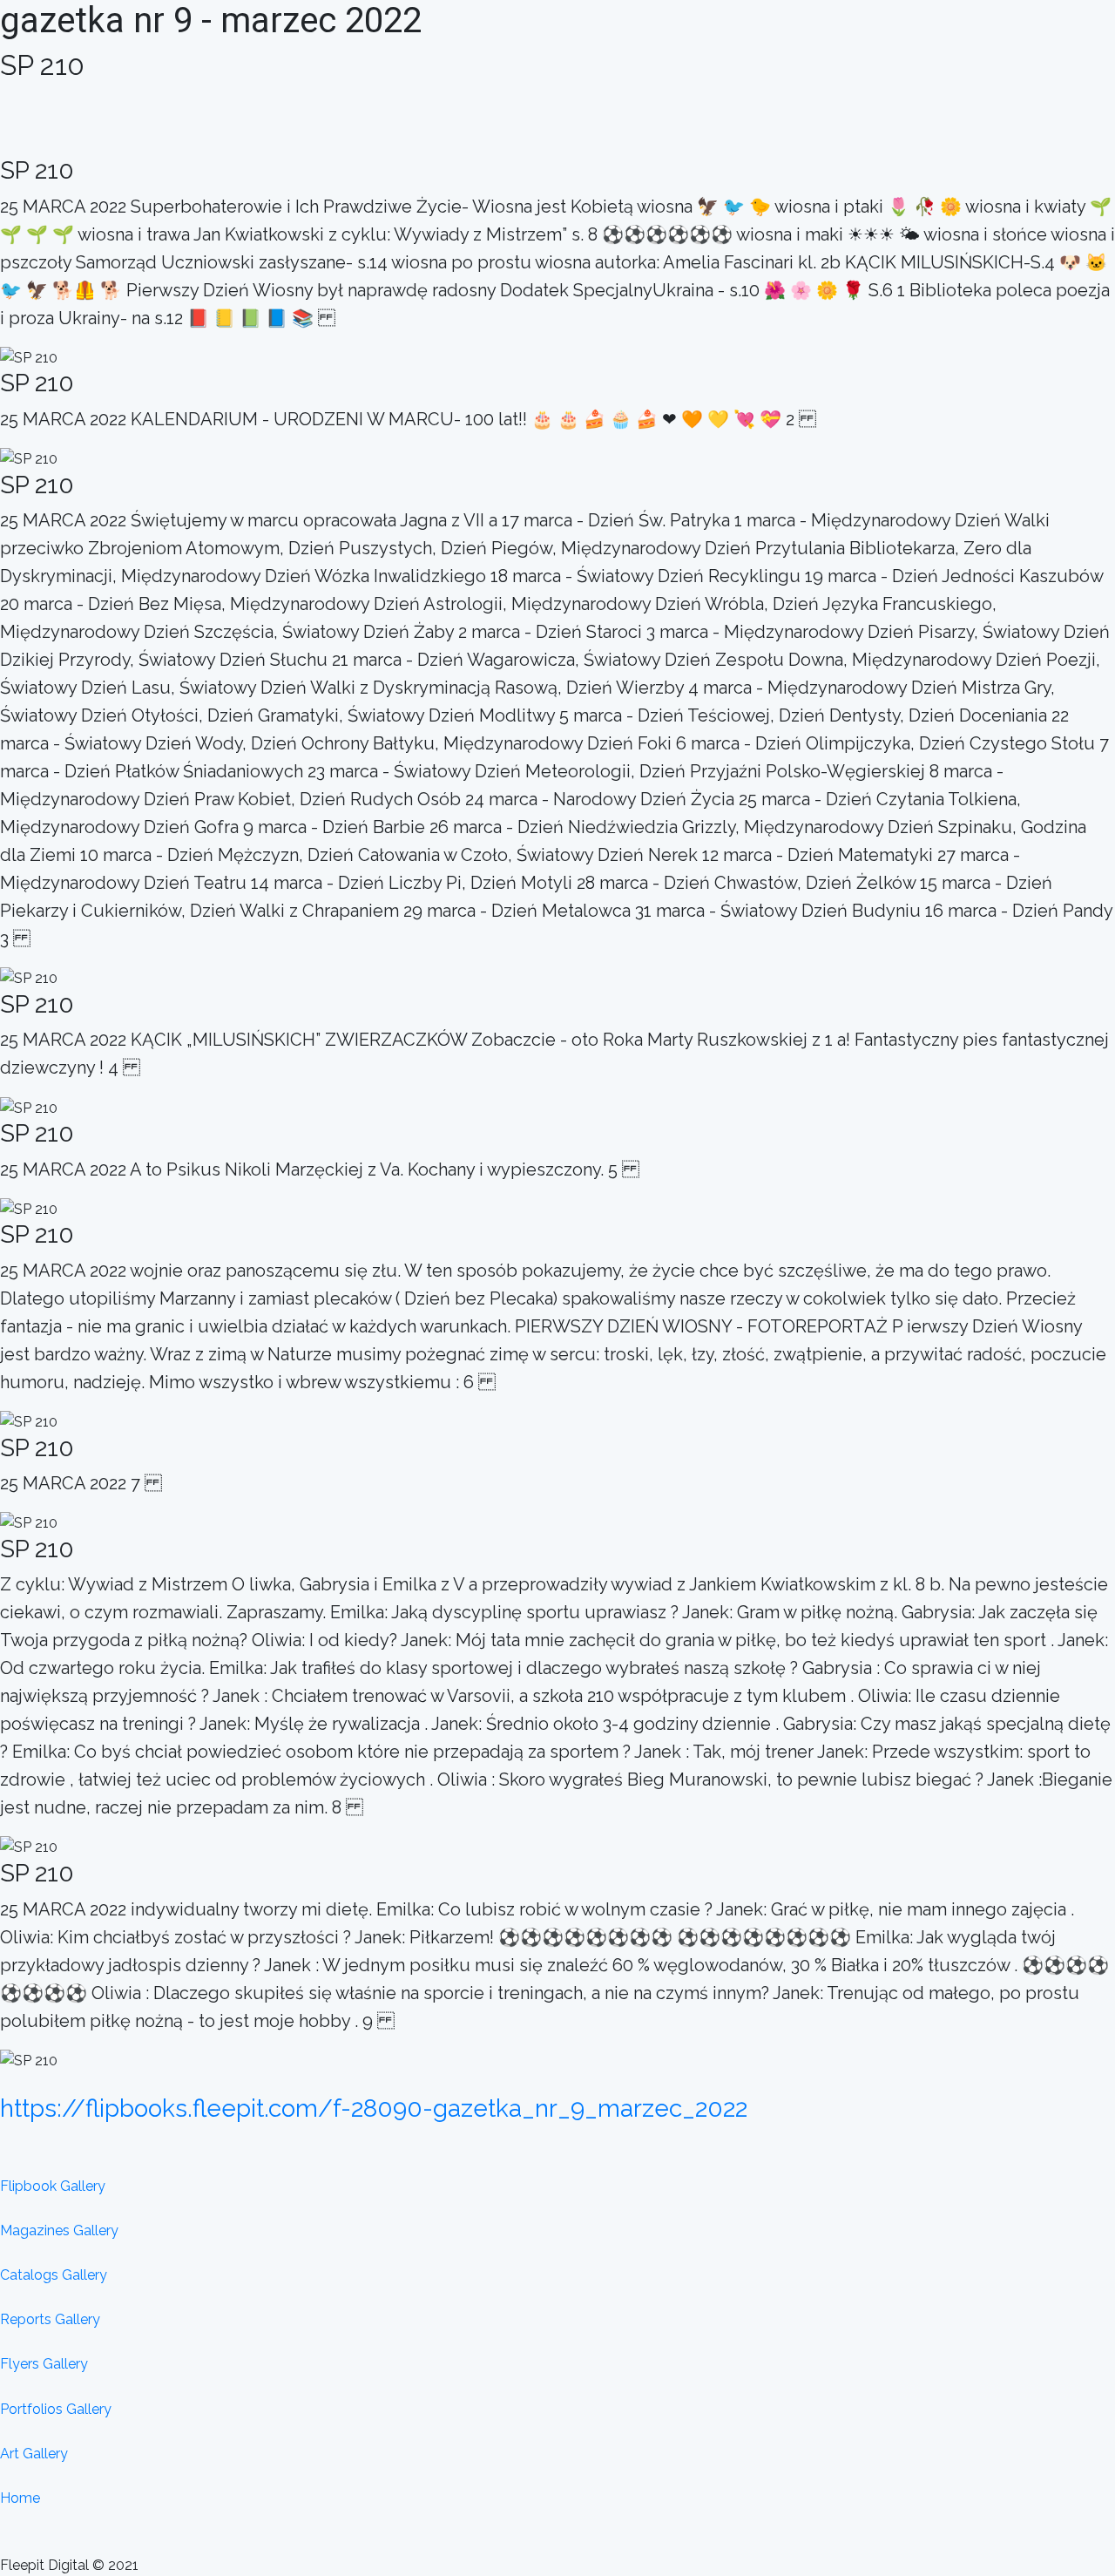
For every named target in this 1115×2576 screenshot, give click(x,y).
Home (20, 2498)
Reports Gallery (50, 2319)
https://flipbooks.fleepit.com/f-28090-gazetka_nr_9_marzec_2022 (374, 2108)
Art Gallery (34, 2454)
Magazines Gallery (59, 2230)
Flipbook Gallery (53, 2186)
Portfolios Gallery (56, 2409)
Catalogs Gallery (54, 2275)
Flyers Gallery (44, 2364)
